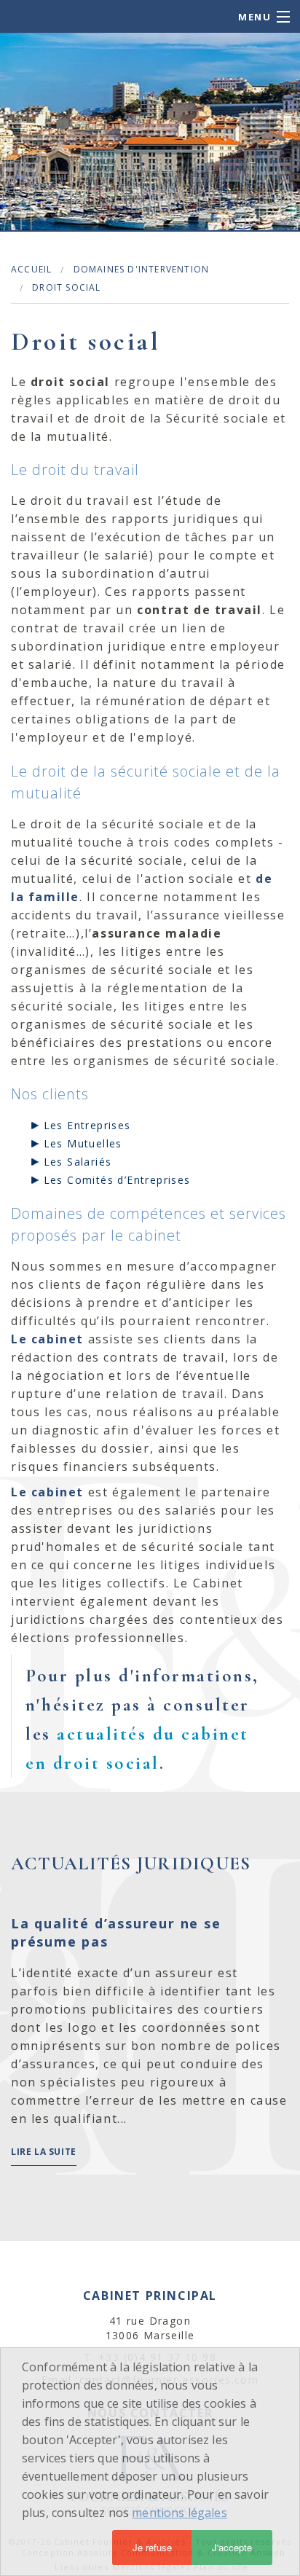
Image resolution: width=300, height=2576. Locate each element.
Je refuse (152, 2547)
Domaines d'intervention (142, 269)
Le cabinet (47, 1339)
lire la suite (44, 2152)
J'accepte (232, 2547)
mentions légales (179, 2513)
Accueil (31, 269)
